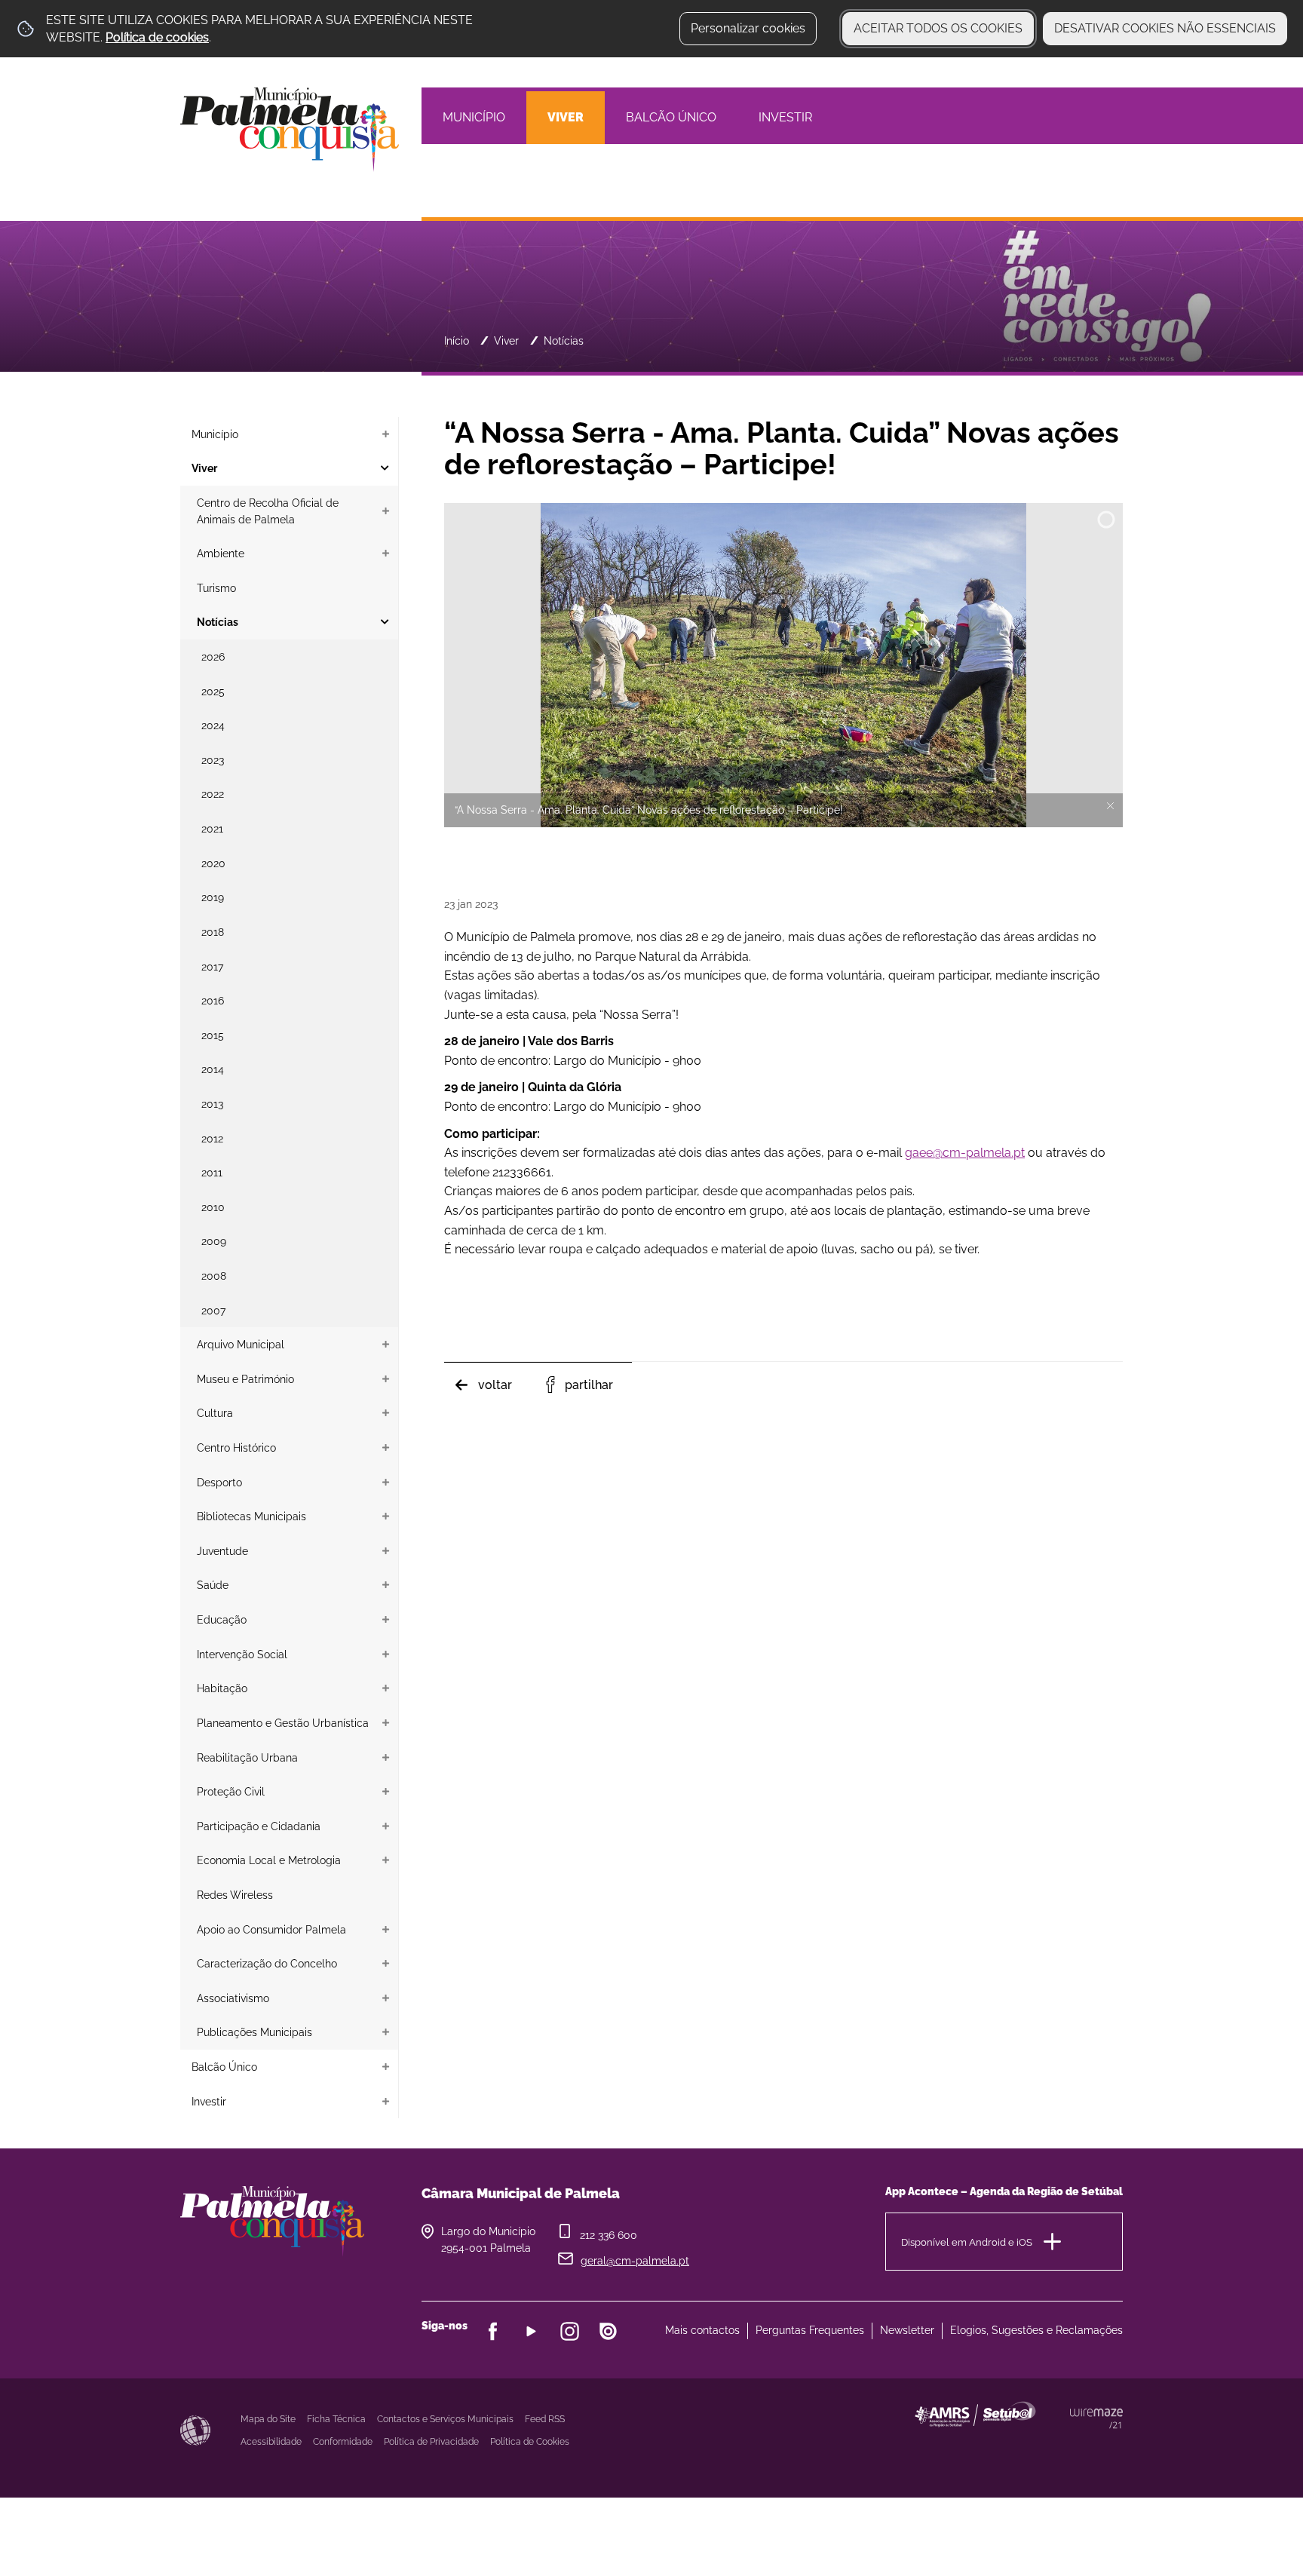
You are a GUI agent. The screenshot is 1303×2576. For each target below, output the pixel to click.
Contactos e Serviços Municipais (445, 2419)
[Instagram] (570, 2331)
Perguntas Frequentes (810, 2330)
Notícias (564, 340)
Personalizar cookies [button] (748, 28)
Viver (506, 340)
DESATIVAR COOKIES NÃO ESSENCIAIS (1165, 28)
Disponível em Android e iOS (967, 2242)
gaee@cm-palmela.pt (965, 1153)
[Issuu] (608, 2331)
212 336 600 (609, 2235)
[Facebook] (493, 2331)
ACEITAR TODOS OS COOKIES (938, 28)
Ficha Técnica (336, 2419)
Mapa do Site (268, 2419)
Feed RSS (545, 2419)
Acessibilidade (195, 2430)
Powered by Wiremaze (1096, 2418)
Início (457, 340)
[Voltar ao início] (290, 129)
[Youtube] (531, 2331)
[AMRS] (1059, 2444)
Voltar (495, 1385)
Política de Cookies (530, 2442)
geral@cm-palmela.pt (635, 2261)
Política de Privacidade (431, 2442)
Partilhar (589, 1385)
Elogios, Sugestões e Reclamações (1036, 2330)
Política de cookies (157, 37)
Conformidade (343, 2442)
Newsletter (907, 2330)
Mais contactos (702, 2330)
